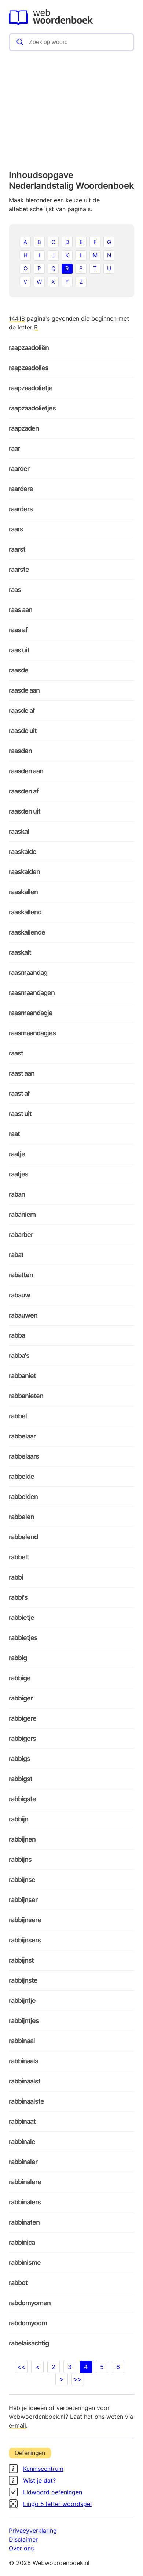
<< (21, 2367)
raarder (19, 469)
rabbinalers (25, 2202)
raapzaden (24, 428)
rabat (16, 1255)
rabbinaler (23, 2162)
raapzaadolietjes (32, 408)
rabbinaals (23, 2061)
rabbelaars (24, 1456)
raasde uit (23, 731)
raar (14, 448)
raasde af (22, 710)
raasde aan (24, 690)
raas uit (19, 650)
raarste (19, 569)
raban (17, 1194)
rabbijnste (23, 1980)
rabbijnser (23, 1900)
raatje (17, 1154)
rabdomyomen (30, 2303)
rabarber (21, 1234)
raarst (17, 549)
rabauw (19, 1295)
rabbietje (21, 1617)
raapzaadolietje (31, 388)
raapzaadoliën (29, 348)
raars (16, 529)
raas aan (21, 610)
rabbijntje (22, 2000)
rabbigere (23, 1718)
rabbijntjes (24, 2021)
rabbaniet (22, 1376)
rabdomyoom (28, 2323)
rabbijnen (22, 1839)
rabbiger (21, 1698)
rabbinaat (22, 2121)
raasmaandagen (32, 993)
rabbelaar (22, 1436)
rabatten (21, 1275)
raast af (19, 1093)
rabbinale (22, 2142)
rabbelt (19, 1557)
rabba (17, 1335)
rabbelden (23, 1497)
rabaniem (22, 1214)
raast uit (20, 1114)
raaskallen (23, 892)
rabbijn (19, 1819)
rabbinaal (22, 2041)
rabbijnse (22, 1880)
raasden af (24, 791)
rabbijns (20, 1859)
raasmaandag (28, 972)
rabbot (18, 2283)
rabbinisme (25, 2262)
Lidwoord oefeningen (53, 2492)
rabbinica (22, 2242)
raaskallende (27, 932)
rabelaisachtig (29, 2343)
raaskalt (20, 952)
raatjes (19, 1174)
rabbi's (18, 1597)
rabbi (16, 1577)
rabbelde (21, 1476)
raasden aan (26, 771)
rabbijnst (21, 1960)
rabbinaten (24, 2222)
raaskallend (25, 912)
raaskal (19, 831)
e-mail (17, 2425)
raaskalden (24, 872)
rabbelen (21, 1517)
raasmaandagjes (32, 1033)
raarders (21, 509)
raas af (18, 630)
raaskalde (23, 852)
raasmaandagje (31, 1013)
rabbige (20, 1678)
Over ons (21, 2548)
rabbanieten (26, 1396)
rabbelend (23, 1537)
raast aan (22, 1073)
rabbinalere (25, 2182)
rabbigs (19, 1759)
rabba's (19, 1355)
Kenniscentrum (43, 2469)
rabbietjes (23, 1638)
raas (15, 589)
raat (14, 1134)
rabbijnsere (25, 1920)
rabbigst (21, 1779)
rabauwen (23, 1315)
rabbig (18, 1658)
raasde (19, 670)
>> (78, 2379)
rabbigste (22, 1799)
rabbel (18, 1416)
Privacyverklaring (33, 2531)
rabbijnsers (25, 1940)
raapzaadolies (29, 368)
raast (16, 1053)
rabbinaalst (25, 2081)
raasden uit (25, 811)
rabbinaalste (26, 2101)
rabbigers (22, 1738)
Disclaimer (23, 2539)
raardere (21, 489)
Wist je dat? (39, 2480)
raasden (20, 751)
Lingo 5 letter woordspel (57, 2504)
